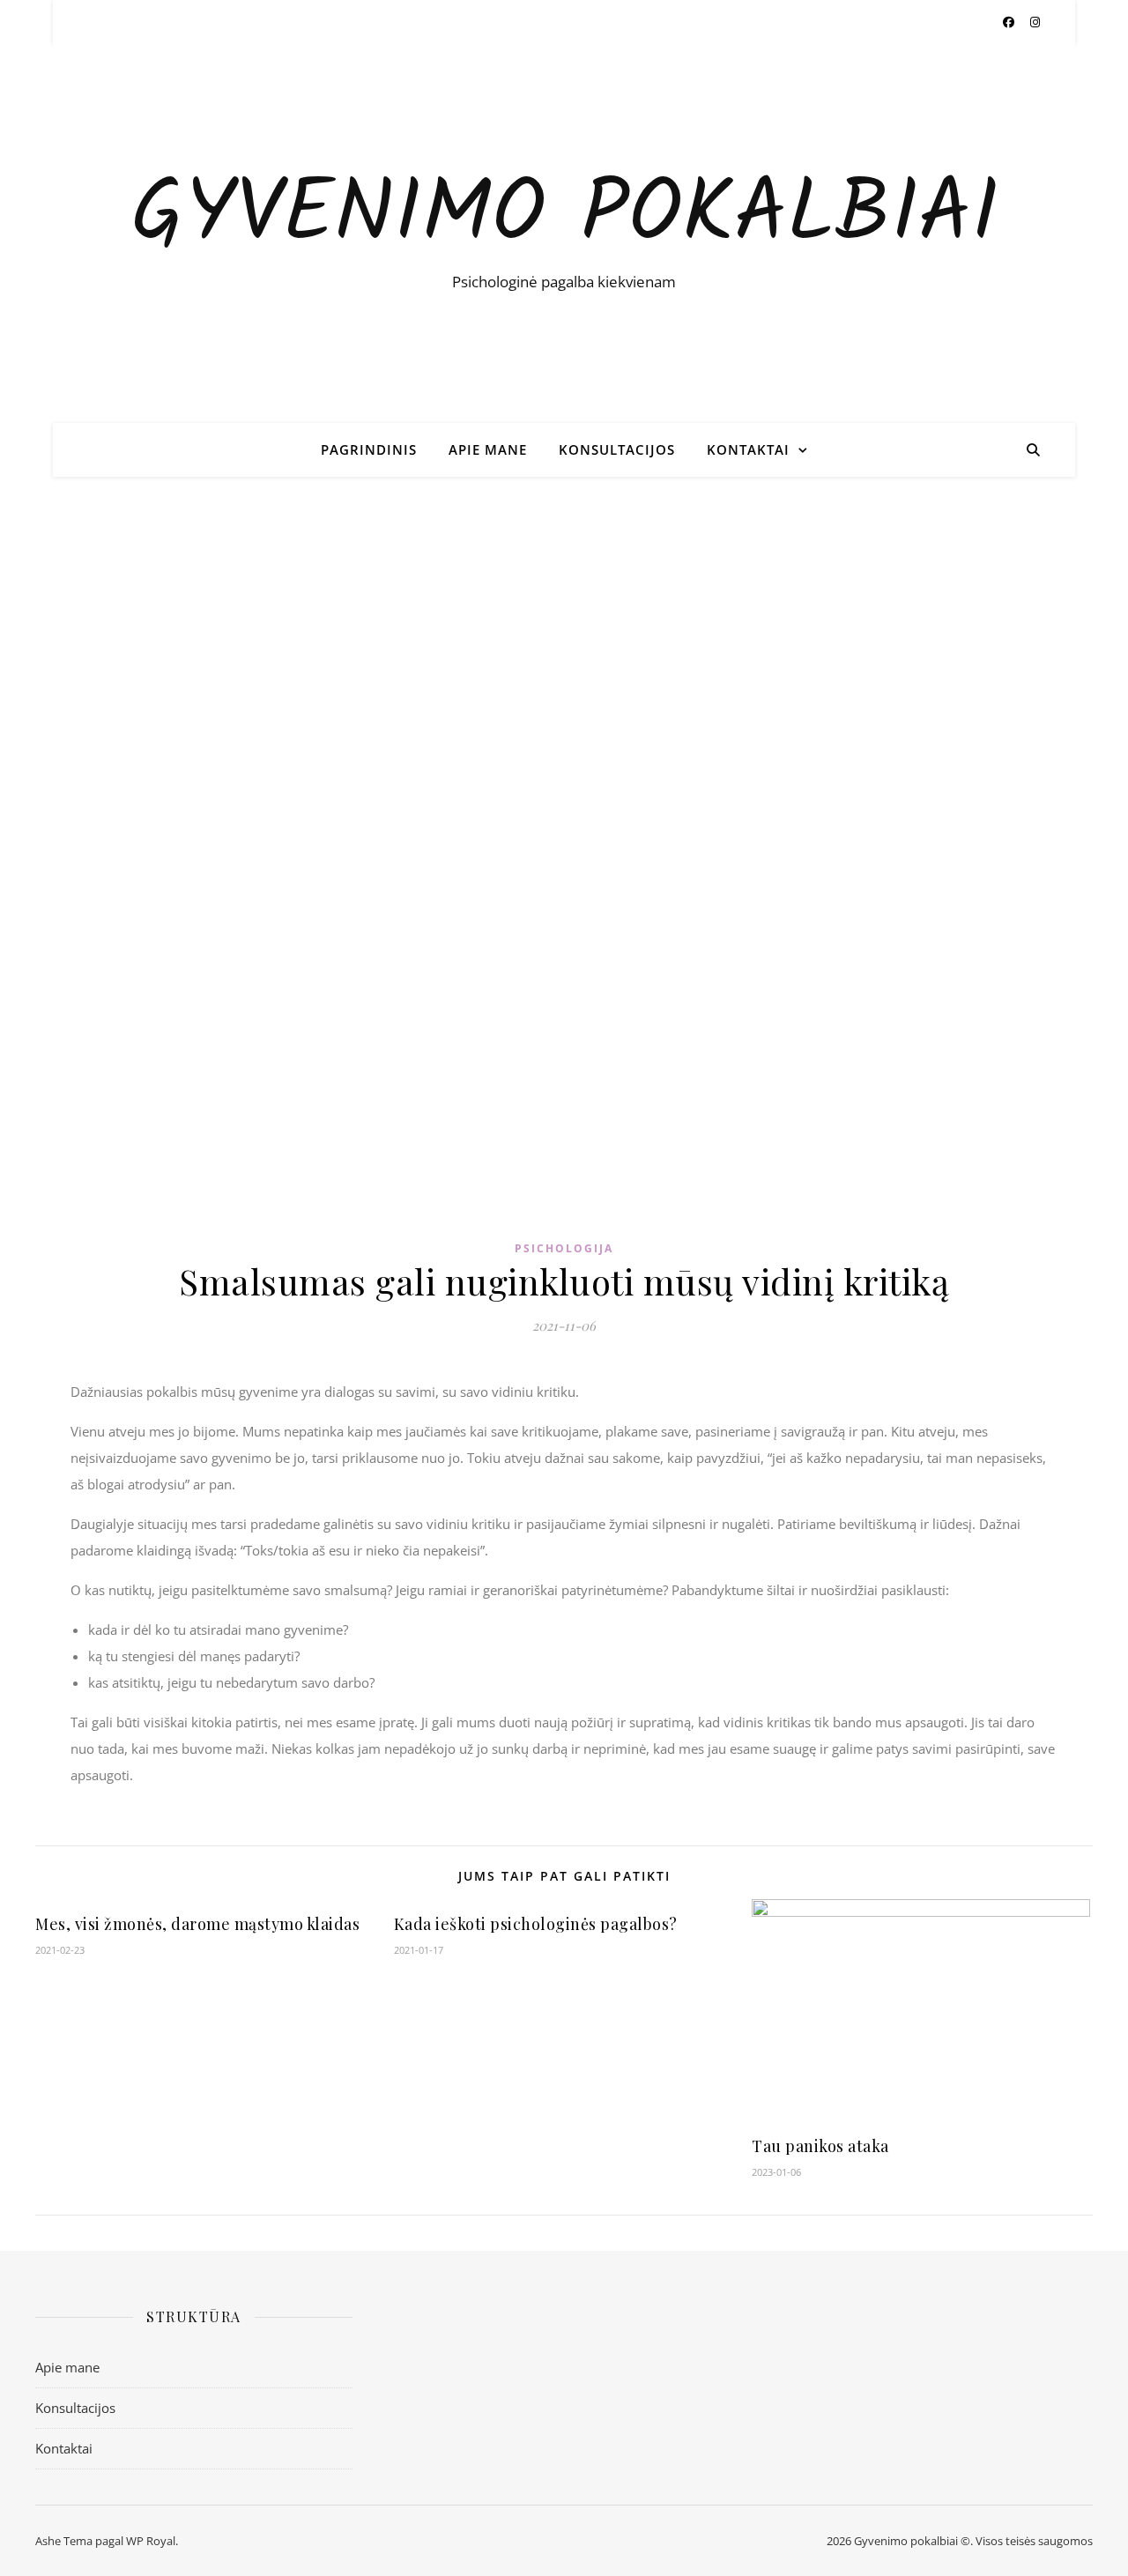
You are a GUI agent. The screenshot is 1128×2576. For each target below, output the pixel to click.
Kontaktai (748, 449)
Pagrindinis (369, 449)
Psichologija (564, 1248)
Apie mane (488, 449)
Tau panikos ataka (820, 2146)
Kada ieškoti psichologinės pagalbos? (536, 1924)
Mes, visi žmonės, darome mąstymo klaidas (197, 1924)
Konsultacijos (617, 449)
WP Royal (151, 2541)
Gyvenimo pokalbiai (564, 217)
